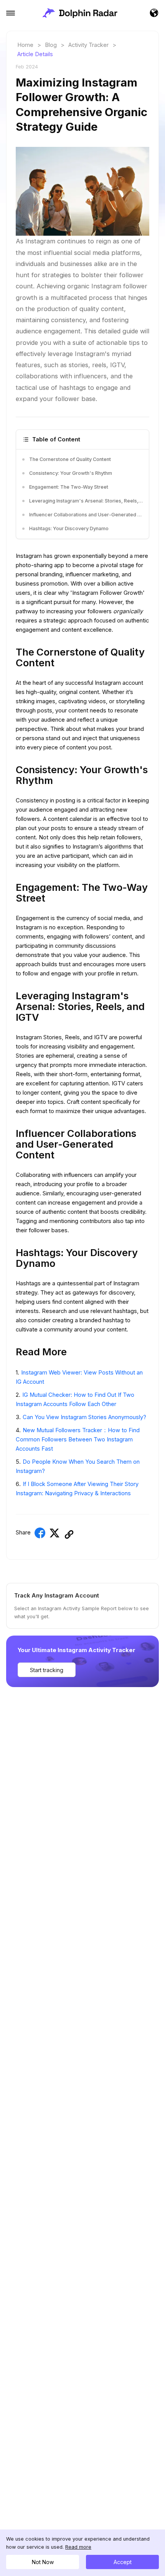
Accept (123, 2562)
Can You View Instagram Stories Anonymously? (84, 1417)
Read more (78, 2547)
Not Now (43, 2562)
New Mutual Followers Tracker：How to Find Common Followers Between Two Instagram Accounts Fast (78, 1439)
